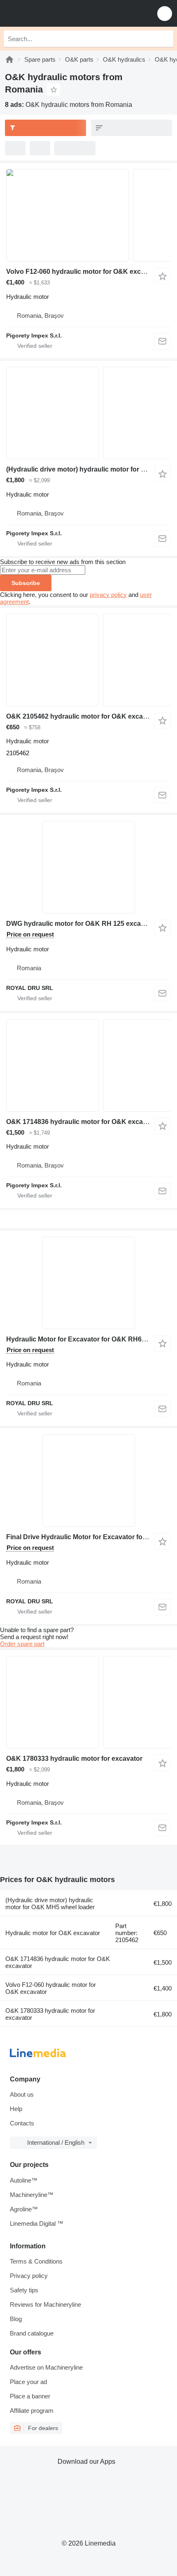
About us (22, 2094)
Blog (16, 2319)
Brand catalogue (32, 2333)
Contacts (22, 2123)
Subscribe (26, 583)
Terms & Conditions (36, 2261)
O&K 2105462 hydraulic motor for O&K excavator (83, 716)
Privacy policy (29, 2276)
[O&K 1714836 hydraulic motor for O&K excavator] (88, 1065)
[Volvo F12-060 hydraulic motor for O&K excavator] (88, 215)
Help (16, 2109)
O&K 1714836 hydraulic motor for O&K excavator (83, 1122)
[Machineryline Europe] (57, 13)
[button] (165, 13)
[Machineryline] (9, 59)
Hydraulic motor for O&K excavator (53, 1933)
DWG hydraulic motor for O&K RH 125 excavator (82, 924)
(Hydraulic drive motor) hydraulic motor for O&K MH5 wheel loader (50, 1903)
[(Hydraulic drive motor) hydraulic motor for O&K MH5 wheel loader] (88, 413)
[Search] (165, 39)
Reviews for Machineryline (45, 2304)
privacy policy (108, 595)
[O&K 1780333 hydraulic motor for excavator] (88, 1702)
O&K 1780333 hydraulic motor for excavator (74, 1759)
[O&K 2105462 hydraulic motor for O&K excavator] (88, 660)
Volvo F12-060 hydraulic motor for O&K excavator (83, 272)
